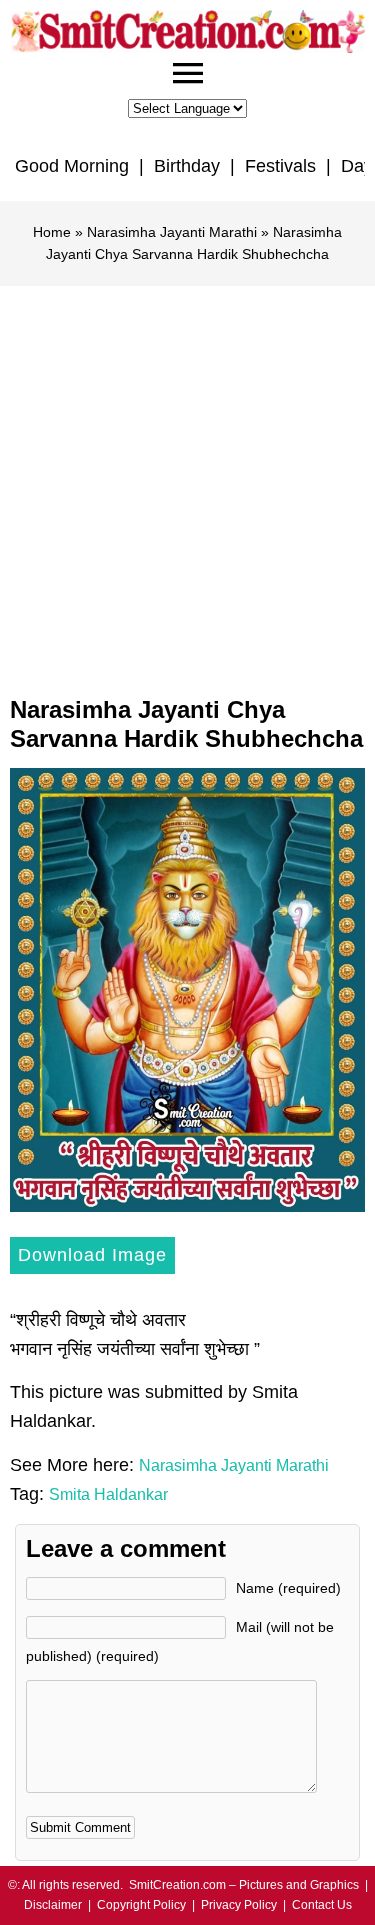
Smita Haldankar (108, 1494)
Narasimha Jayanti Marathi (172, 232)
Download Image (92, 1255)
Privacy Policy (239, 1905)
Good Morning (72, 166)
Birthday (187, 166)
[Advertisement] (187, 483)
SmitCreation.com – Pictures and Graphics (244, 1885)
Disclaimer (53, 1905)
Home (52, 232)
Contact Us (322, 1905)
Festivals (280, 166)
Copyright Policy (141, 1905)
